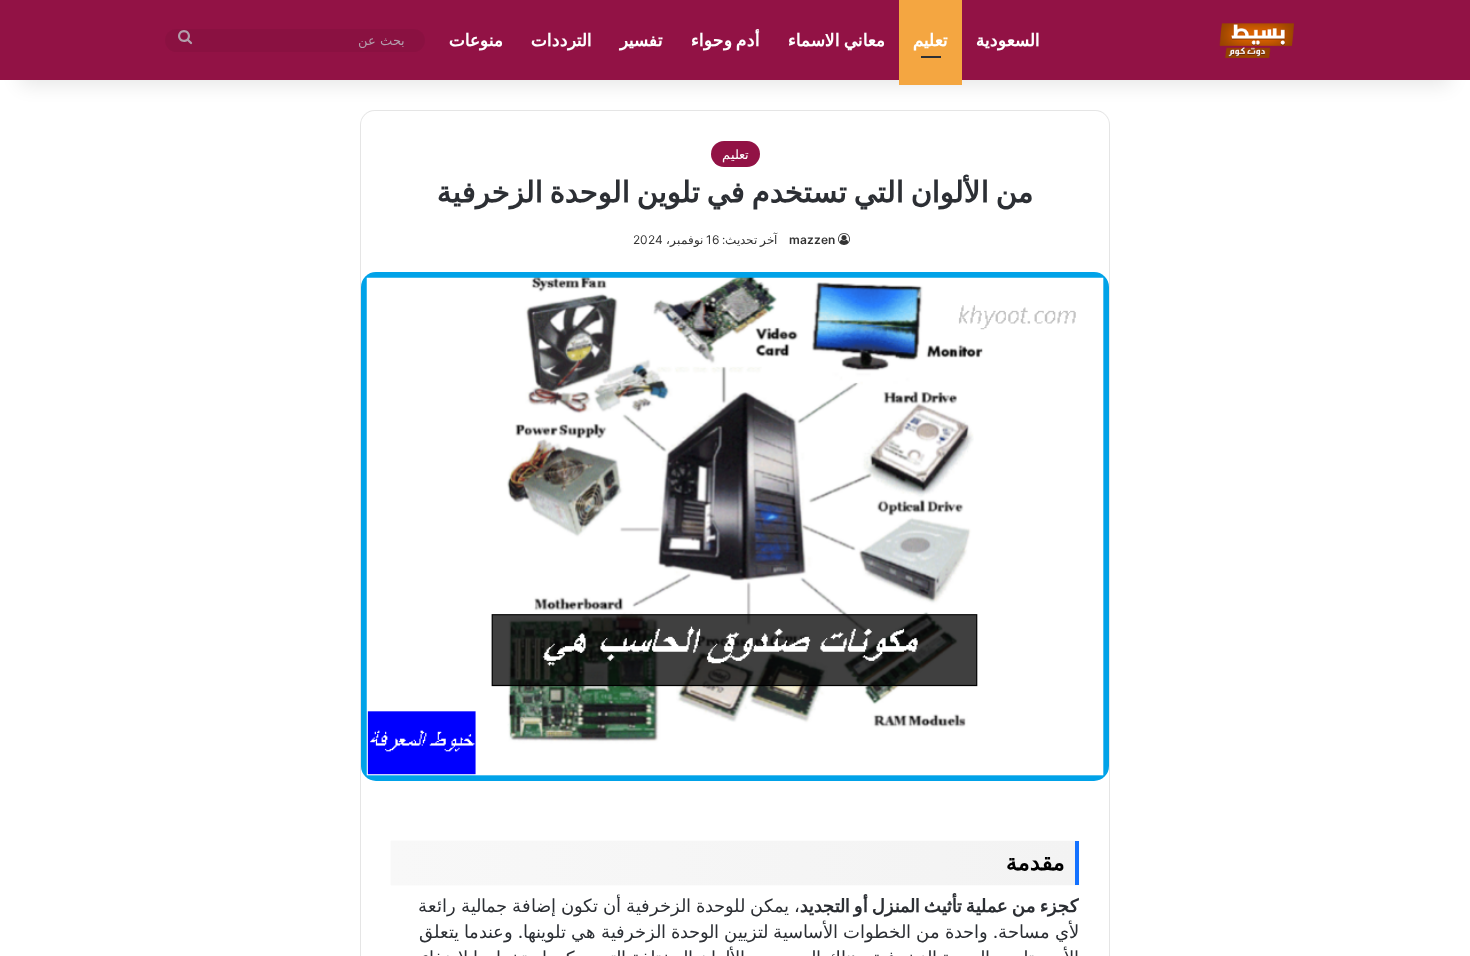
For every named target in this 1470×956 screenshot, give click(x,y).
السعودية (1008, 40)
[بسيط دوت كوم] (1253, 40)
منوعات (476, 40)
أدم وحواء (725, 40)
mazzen (812, 239)
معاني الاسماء (836, 40)
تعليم (930, 40)
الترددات (561, 40)
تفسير (641, 40)
